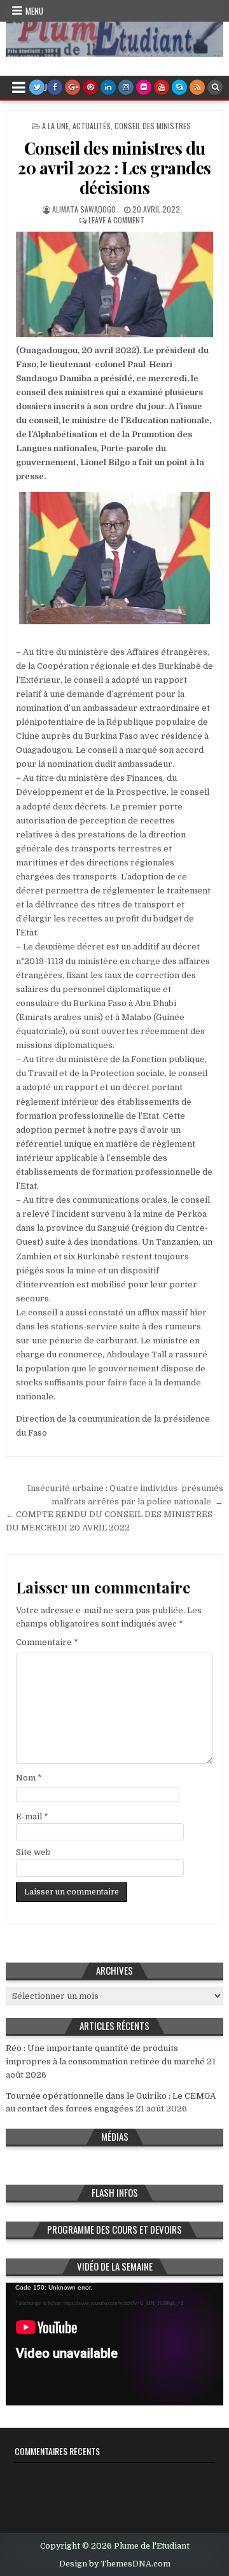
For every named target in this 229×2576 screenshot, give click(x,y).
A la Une (55, 126)
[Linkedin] (108, 87)
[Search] (215, 87)
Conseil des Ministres (153, 126)
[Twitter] (37, 87)
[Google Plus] (73, 87)
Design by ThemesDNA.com (115, 2564)
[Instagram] (126, 87)
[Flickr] (144, 87)
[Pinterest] (90, 87)
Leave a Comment (116, 220)
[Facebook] (55, 87)
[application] (114, 2344)
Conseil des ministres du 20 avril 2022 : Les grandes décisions (114, 168)
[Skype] (179, 87)
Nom (29, 1778)
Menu (34, 11)
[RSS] (197, 87)
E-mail (32, 1816)
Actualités (92, 126)
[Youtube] (162, 87)
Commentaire (47, 1642)
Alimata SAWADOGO (84, 209)
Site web (33, 1852)
